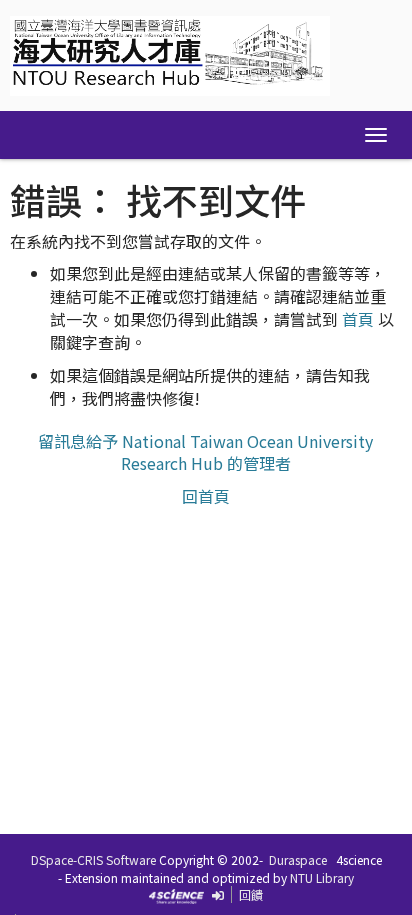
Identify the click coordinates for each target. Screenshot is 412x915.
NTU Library (322, 877)
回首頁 (206, 496)
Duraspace (298, 859)
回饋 (251, 894)
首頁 (358, 319)
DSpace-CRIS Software (93, 859)
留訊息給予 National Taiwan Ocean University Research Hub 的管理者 (205, 452)
